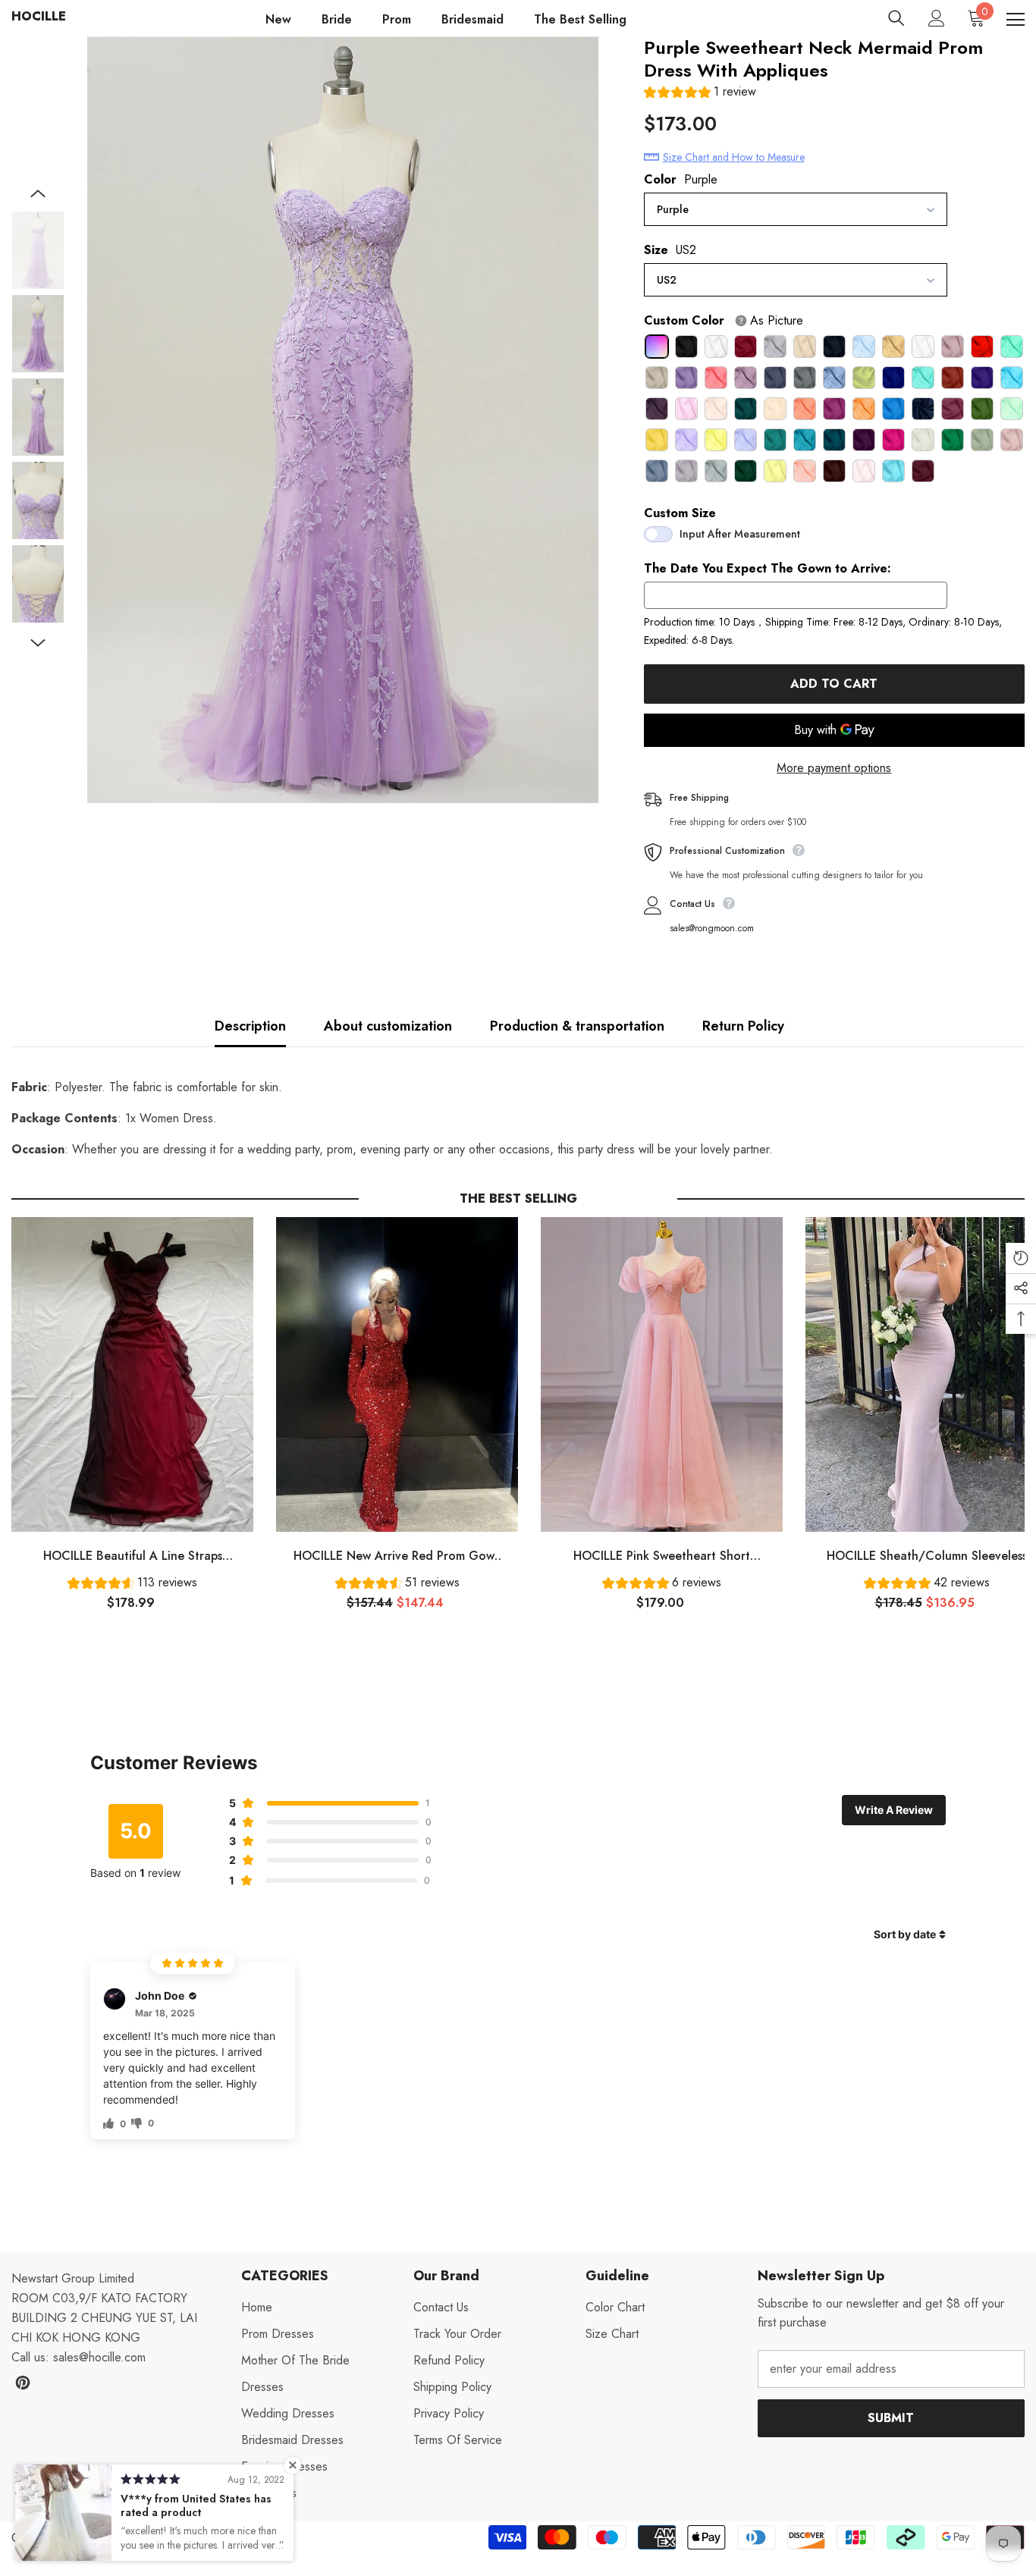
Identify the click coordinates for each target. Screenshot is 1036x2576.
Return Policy (743, 1026)
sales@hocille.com (99, 2357)
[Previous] (38, 193)
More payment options (834, 768)
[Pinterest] (23, 2383)
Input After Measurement (740, 534)
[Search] (896, 18)
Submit (891, 2418)
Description (250, 1026)
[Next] (38, 643)
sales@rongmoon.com (712, 928)
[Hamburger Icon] (1016, 20)
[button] (700, 94)
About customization (388, 1026)
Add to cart (831, 684)
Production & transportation (577, 1026)
